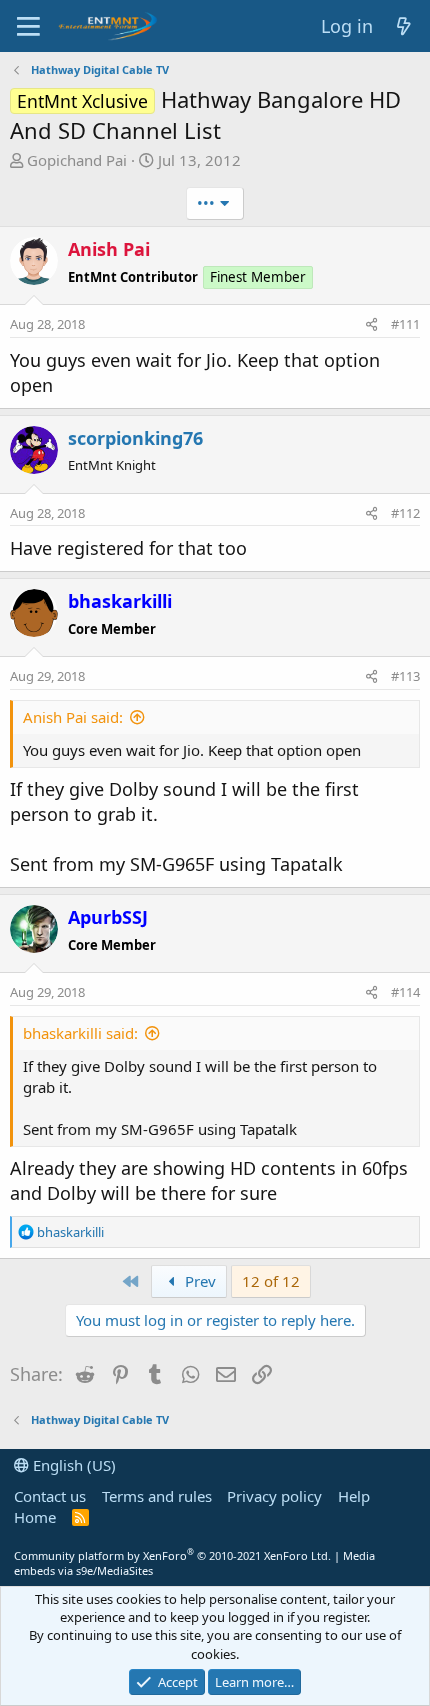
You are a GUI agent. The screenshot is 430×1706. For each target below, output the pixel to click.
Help (354, 1496)
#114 (405, 992)
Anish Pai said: (73, 717)
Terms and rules (157, 1496)
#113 (405, 676)
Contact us (50, 1496)
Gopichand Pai (77, 160)
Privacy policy (274, 1496)
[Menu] (28, 26)
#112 (405, 513)
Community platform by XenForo (172, 1555)
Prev (198, 1281)
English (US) (72, 1465)
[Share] (371, 324)
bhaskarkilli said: (80, 1033)
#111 (405, 324)
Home (35, 1517)
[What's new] (404, 26)
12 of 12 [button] (271, 1281)
